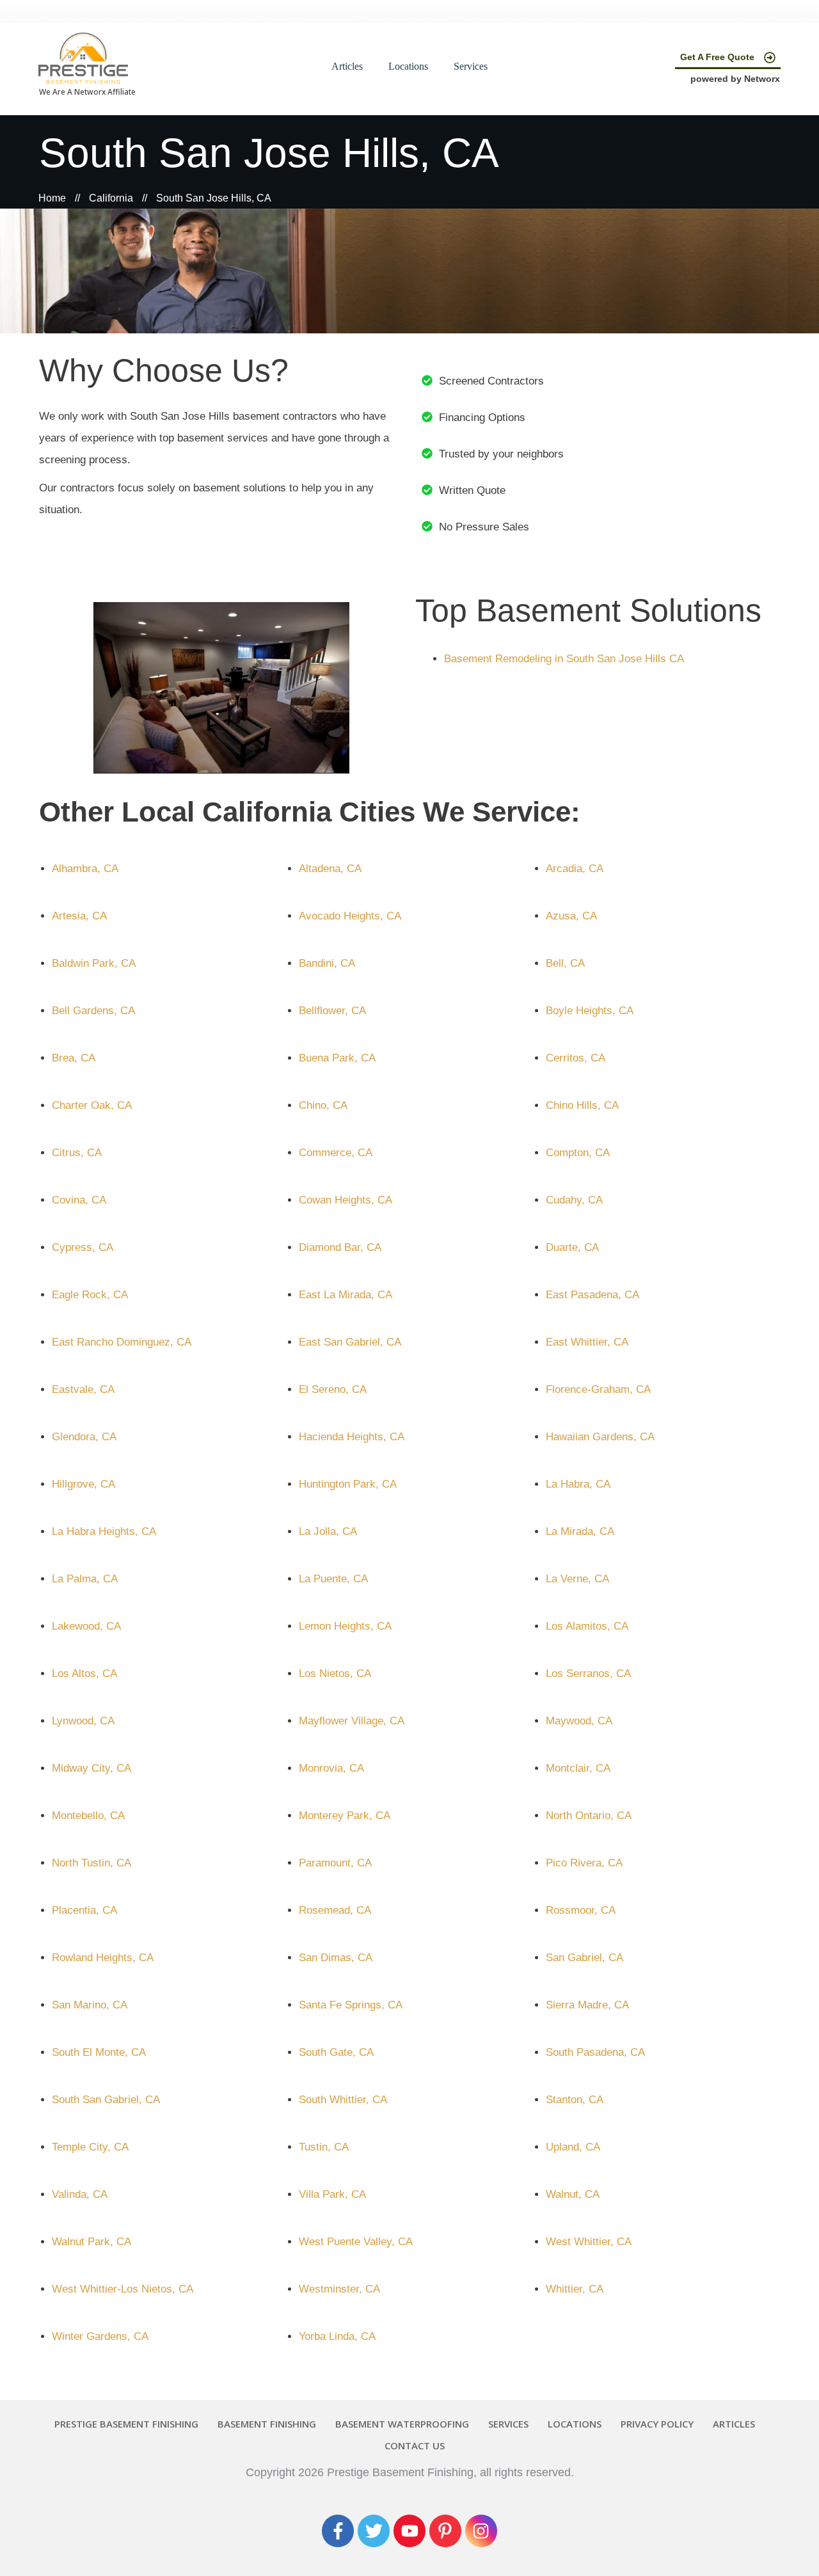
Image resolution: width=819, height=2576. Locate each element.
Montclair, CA (578, 1768)
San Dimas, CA (336, 1958)
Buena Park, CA (337, 1058)
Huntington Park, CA (348, 1484)
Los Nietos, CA (335, 1674)
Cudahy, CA (574, 1200)
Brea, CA (74, 1058)
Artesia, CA (79, 916)
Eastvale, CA (83, 1389)
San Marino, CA (90, 2005)
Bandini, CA (327, 963)
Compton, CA (578, 1153)
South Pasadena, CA (595, 2052)
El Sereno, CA (333, 1389)
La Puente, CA (333, 1579)
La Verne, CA (577, 1579)
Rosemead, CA (335, 1910)
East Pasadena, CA (592, 1295)
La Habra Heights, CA (104, 1531)
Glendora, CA (84, 1437)
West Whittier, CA (589, 2242)
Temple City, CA (90, 2147)
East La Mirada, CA (346, 1295)
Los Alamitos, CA (587, 1626)
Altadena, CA (330, 869)
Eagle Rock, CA (90, 1295)
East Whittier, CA (587, 1342)
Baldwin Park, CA (94, 963)
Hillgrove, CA (83, 1484)
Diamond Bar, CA (340, 1247)
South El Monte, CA (99, 2052)
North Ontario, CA (589, 1816)
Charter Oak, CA (92, 1105)
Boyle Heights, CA (590, 1011)
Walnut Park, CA (91, 2242)
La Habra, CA (578, 1484)
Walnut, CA (573, 2194)
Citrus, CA (77, 1153)
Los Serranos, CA (588, 1674)
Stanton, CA (575, 2100)
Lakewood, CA (86, 1626)
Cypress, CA (83, 1247)
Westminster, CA (339, 2289)
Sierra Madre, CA (587, 2005)
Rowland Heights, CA (103, 1958)
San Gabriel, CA (584, 1958)
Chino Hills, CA (582, 1105)
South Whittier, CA (343, 2100)
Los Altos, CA (84, 1674)
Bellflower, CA (332, 1011)
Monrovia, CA (331, 1768)
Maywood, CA (579, 1721)
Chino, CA (323, 1105)
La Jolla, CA (328, 1531)
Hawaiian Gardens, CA (600, 1437)
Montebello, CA (88, 1816)
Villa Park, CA (332, 2194)
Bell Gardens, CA (93, 1011)
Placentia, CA (84, 1910)
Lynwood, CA (83, 1721)
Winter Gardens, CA (100, 2336)
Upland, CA (573, 2147)
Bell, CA (565, 963)
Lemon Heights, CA (345, 1626)
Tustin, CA (324, 2147)
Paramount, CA (335, 1863)
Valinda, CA (80, 2194)
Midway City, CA (91, 1768)
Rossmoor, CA (581, 1910)
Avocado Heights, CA (350, 916)
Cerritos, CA (576, 1058)
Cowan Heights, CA (346, 1200)
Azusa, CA (571, 916)
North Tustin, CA (91, 1863)
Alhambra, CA (85, 869)
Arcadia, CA (575, 869)
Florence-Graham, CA (598, 1389)
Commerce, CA (336, 1153)
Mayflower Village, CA (352, 1721)
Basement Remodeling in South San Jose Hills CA (564, 659)
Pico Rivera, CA (584, 1863)
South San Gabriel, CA (106, 2100)
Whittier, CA (575, 2289)
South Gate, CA (336, 2052)
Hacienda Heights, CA (352, 1437)
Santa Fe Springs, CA (351, 2005)
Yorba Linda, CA (337, 2336)
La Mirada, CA (580, 1531)
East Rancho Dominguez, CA (122, 1342)
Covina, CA (79, 1200)
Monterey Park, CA (345, 1816)
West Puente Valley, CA (356, 2242)
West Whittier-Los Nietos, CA (123, 2289)
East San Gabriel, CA (350, 1342)
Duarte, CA (572, 1247)
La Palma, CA (85, 1579)
